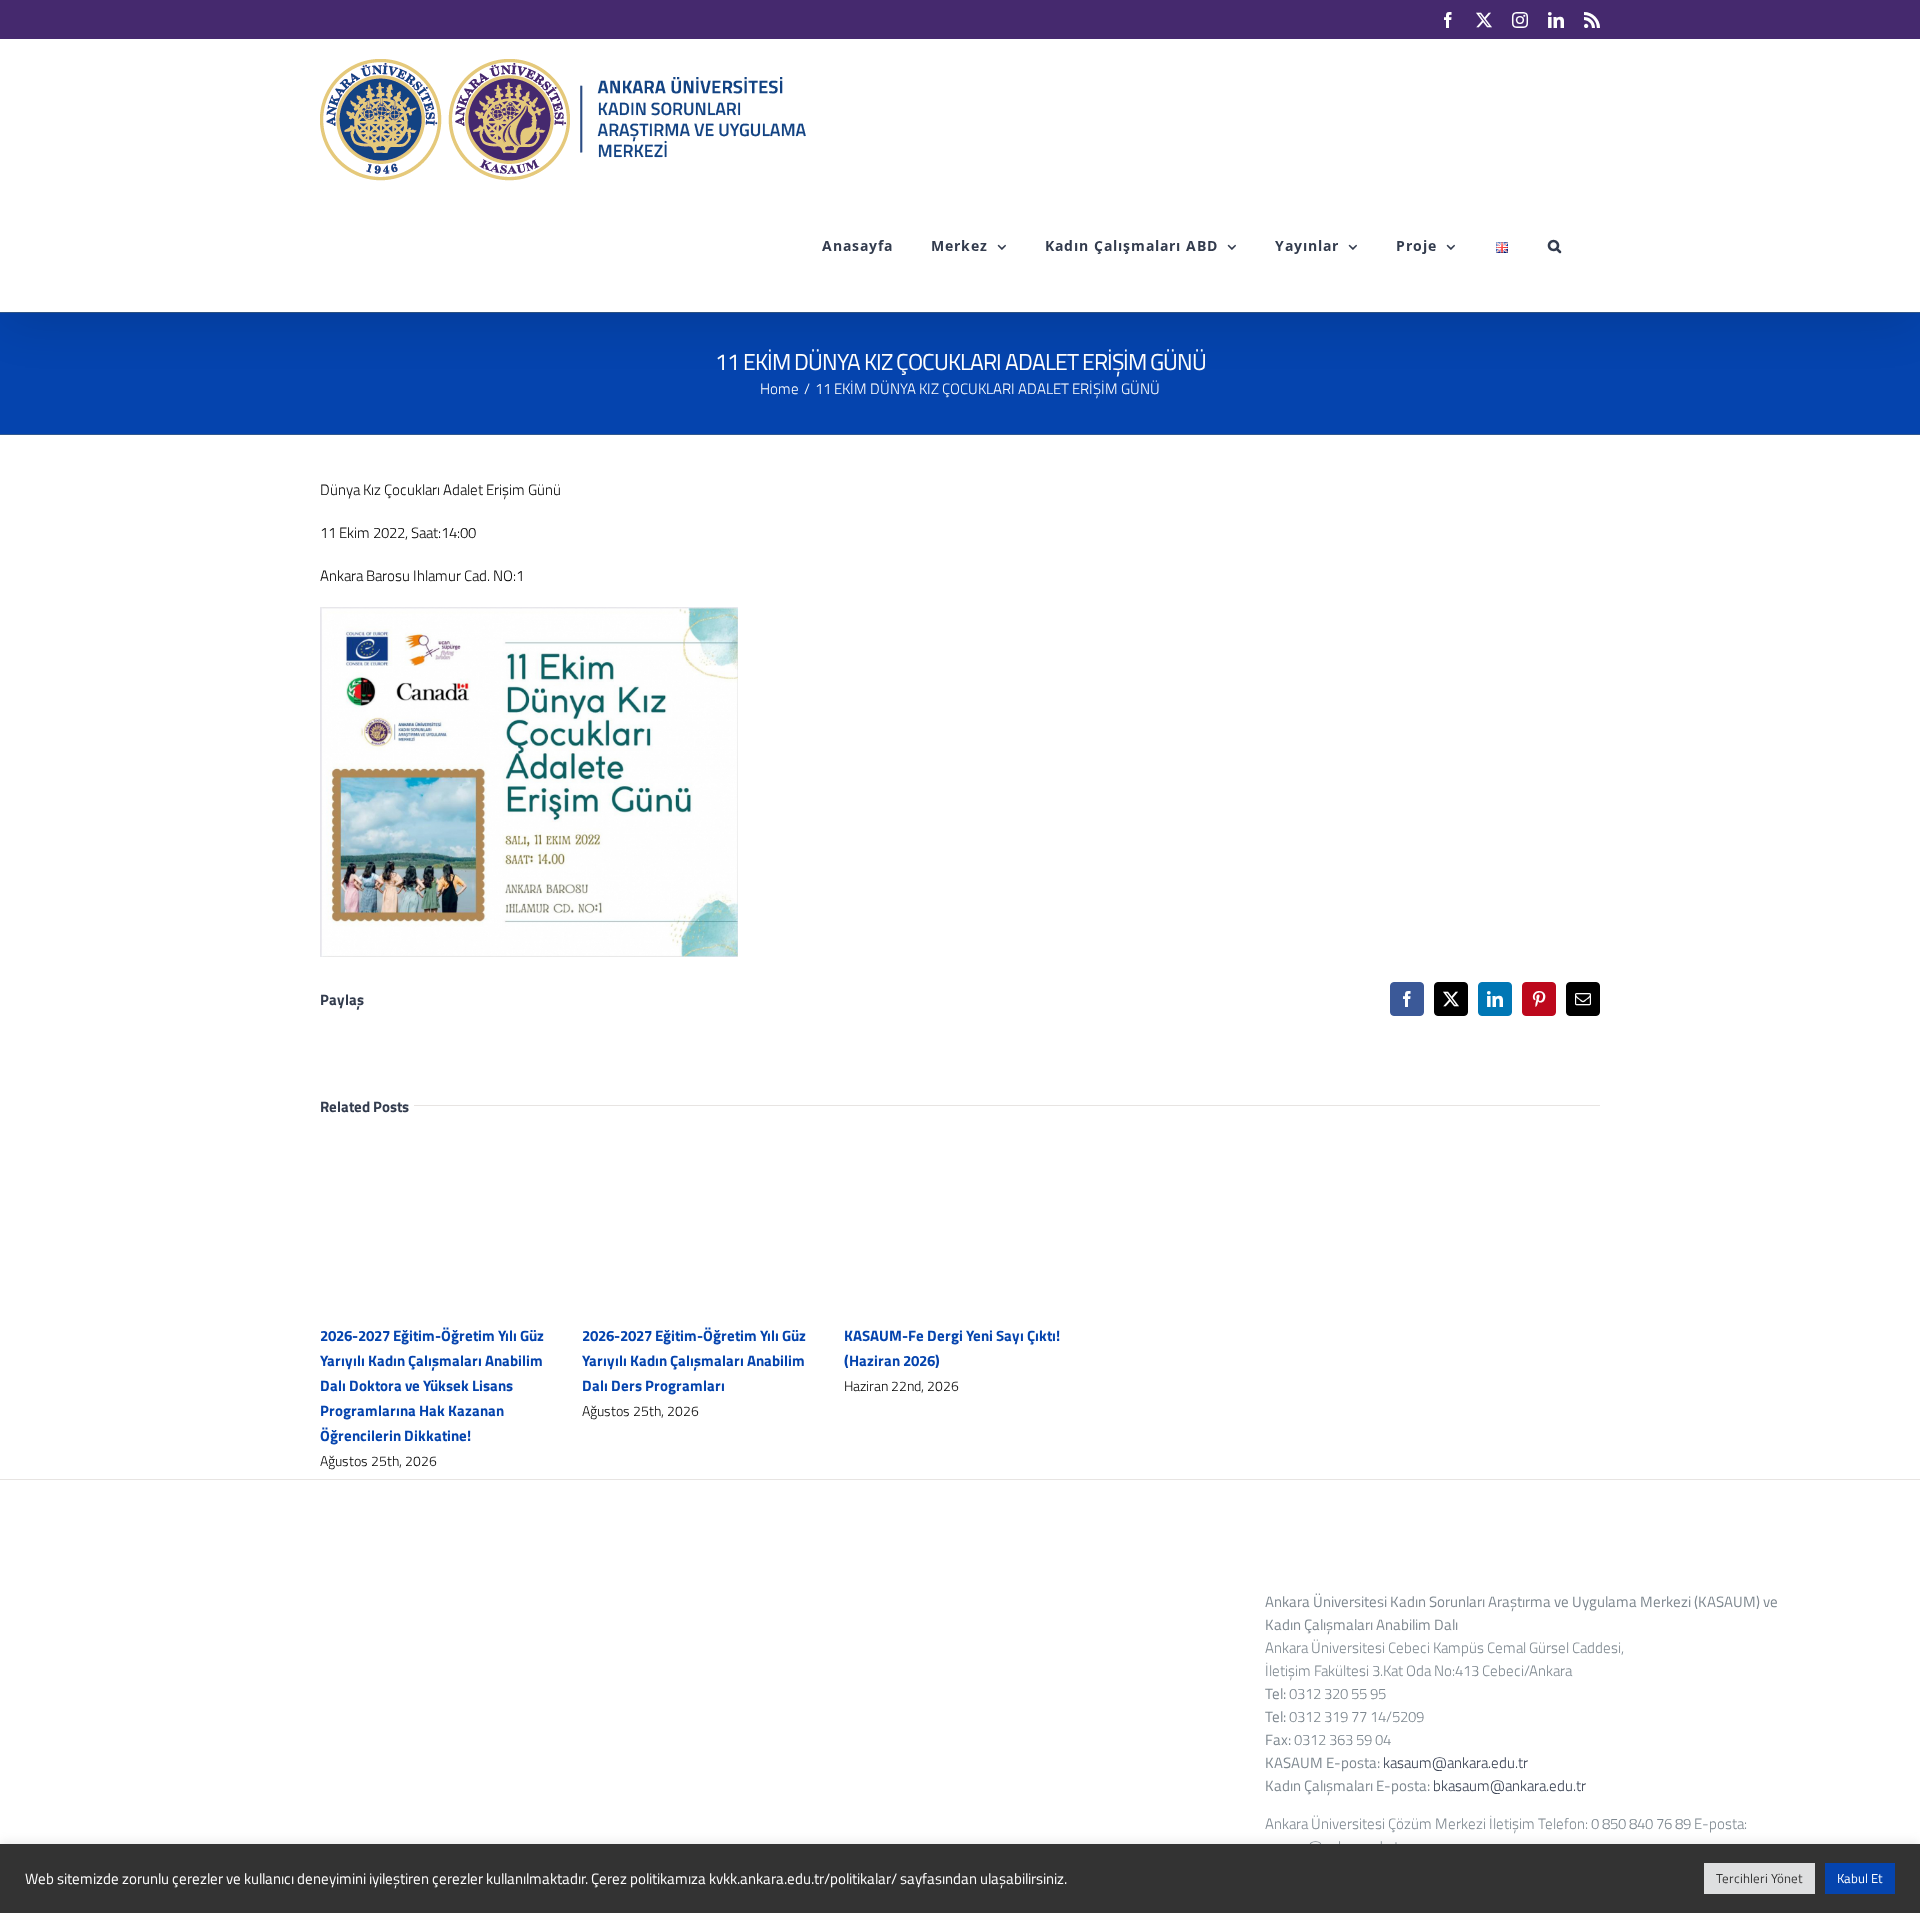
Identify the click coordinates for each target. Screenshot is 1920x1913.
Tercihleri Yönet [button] (1759, 1878)
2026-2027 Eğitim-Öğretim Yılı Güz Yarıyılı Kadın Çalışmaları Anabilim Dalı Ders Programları (694, 1360)
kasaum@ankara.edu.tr (1455, 1762)
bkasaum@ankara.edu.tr (1509, 1785)
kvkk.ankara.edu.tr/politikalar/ (803, 1878)
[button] (1555, 246)
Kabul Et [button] (1860, 1878)
